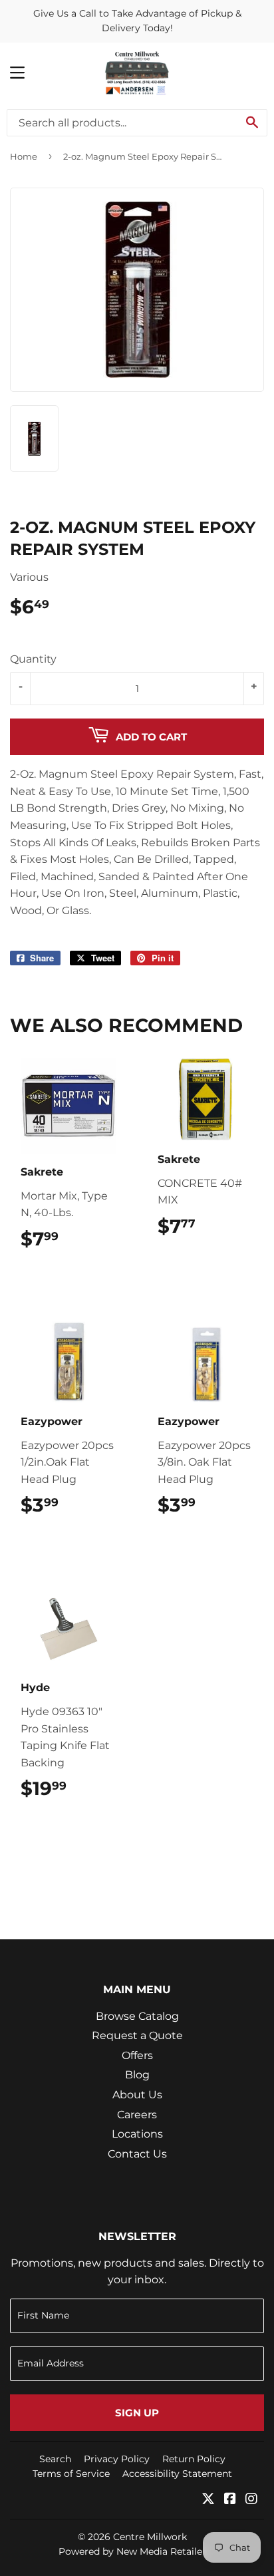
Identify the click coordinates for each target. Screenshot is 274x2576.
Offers (137, 2055)
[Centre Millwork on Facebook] (230, 2500)
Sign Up (137, 2413)
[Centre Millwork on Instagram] (251, 2500)
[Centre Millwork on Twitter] (208, 2500)
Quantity (33, 659)
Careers (137, 2115)
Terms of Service (71, 2474)
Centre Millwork (150, 2537)
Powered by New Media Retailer (132, 2551)
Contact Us (137, 2154)
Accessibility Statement (177, 2474)
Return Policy (194, 2459)
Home (24, 156)
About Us (137, 2095)
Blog (137, 2075)
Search (55, 2459)
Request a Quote (137, 2035)
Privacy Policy (117, 2459)
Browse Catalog (137, 2016)
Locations (137, 2134)
